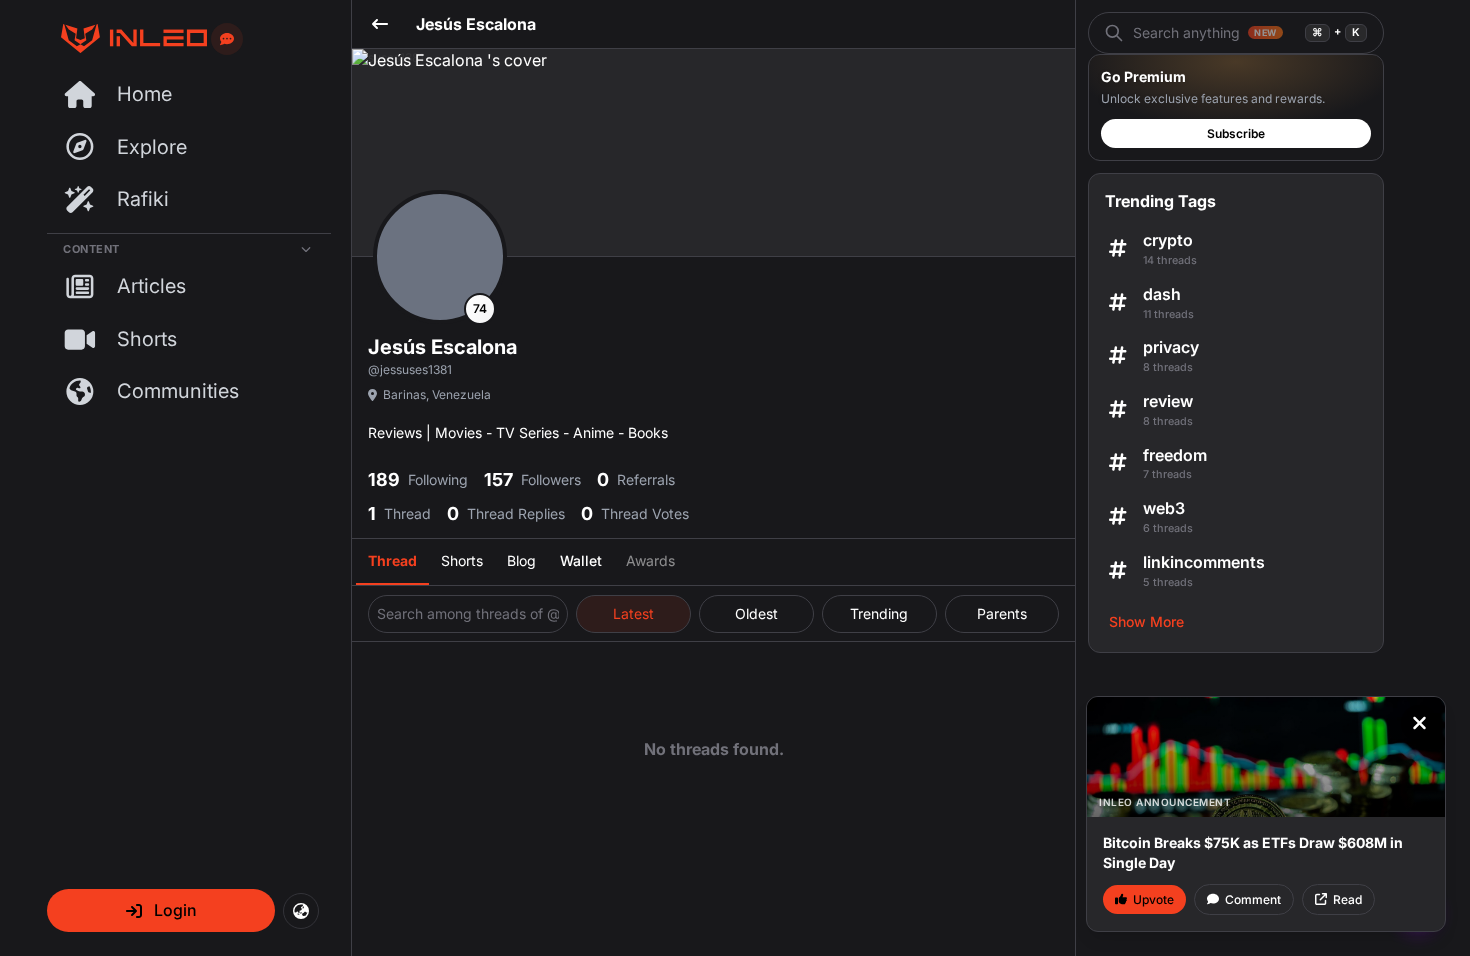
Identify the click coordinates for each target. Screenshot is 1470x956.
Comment (1253, 899)
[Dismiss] (1419, 723)
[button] (161, 910)
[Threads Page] (127, 38)
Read (1347, 899)
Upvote (1153, 899)
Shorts (462, 560)
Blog (521, 560)
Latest (633, 613)
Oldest (756, 613)
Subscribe (1236, 133)
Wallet (581, 560)
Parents (1002, 613)
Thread (392, 560)
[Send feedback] (227, 39)
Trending (879, 613)
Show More (1146, 621)
